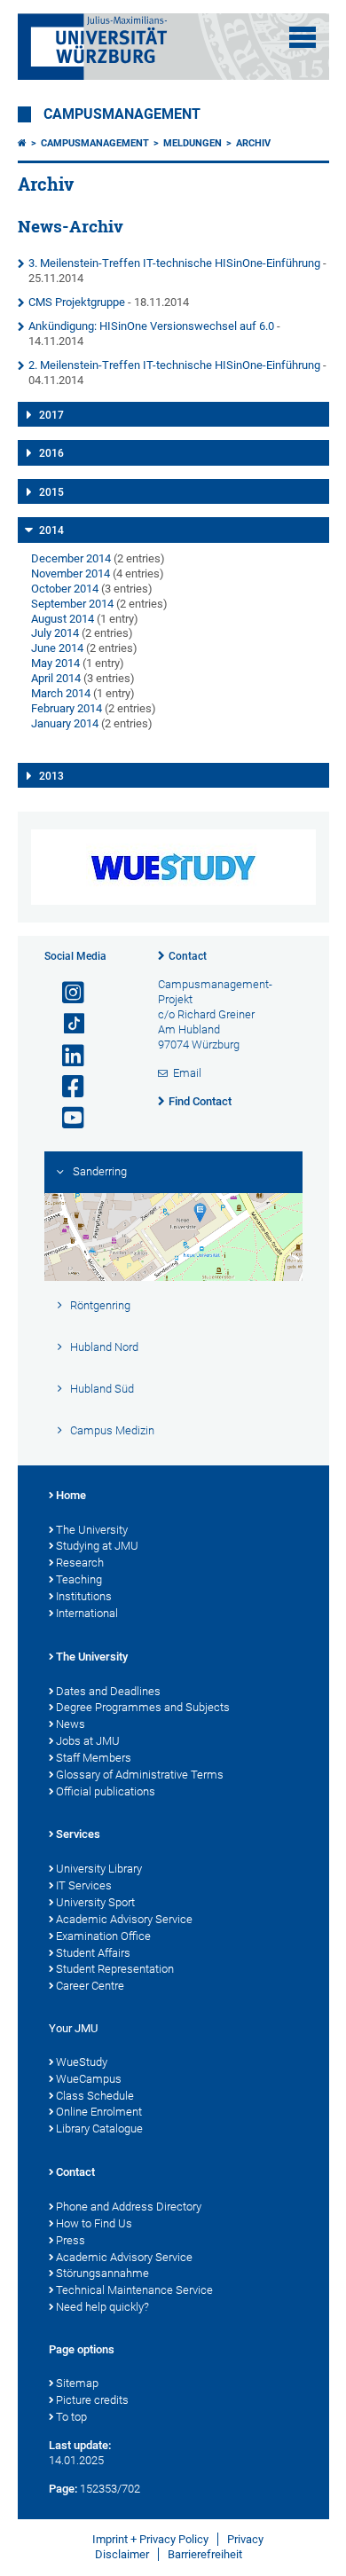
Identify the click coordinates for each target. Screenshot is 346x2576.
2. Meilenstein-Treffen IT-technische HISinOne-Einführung (174, 365)
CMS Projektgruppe (77, 302)
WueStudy (82, 2062)
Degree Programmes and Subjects (143, 1707)
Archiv (253, 143)
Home (71, 1495)
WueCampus (89, 2079)
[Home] (22, 143)
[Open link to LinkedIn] (66, 1056)
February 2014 (67, 708)
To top (71, 2417)
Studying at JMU (97, 1546)
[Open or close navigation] (303, 37)
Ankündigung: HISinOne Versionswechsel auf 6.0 (151, 326)
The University (92, 1530)
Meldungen (193, 143)
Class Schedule (95, 2096)
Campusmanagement (122, 114)
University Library (99, 1869)
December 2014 (71, 558)
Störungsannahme (102, 2273)
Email (187, 1073)
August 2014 (63, 619)
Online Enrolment (99, 2112)
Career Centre (90, 1986)
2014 (51, 530)
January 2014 (65, 723)
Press (71, 2240)
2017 (51, 415)
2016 (51, 453)
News (71, 1724)
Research (80, 1563)
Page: (63, 2489)
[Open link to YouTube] (66, 1118)
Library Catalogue (99, 2128)
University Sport (95, 1902)
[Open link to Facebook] (66, 1087)
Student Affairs (93, 1953)
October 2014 (65, 589)
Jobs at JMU (88, 1741)
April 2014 (56, 678)
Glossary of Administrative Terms (140, 1775)
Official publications (106, 1791)
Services (78, 1834)
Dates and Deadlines (108, 1691)
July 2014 (55, 633)
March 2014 (61, 693)
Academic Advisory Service (124, 1919)
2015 (51, 492)
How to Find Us (94, 2223)
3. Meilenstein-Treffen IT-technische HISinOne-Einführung (174, 263)
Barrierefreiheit (205, 2554)
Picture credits (92, 2400)
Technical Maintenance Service (134, 2290)
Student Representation (115, 1969)
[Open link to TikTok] (66, 1024)
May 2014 (55, 663)
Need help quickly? (102, 2307)
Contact (188, 956)
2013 (51, 776)
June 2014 (57, 648)
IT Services (84, 1885)
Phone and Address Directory (129, 2207)
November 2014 (71, 573)
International (87, 1613)
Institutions (84, 1596)
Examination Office (103, 1936)
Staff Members (94, 1758)
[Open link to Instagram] (66, 993)
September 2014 (72, 604)
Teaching (79, 1579)
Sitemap (77, 2383)
